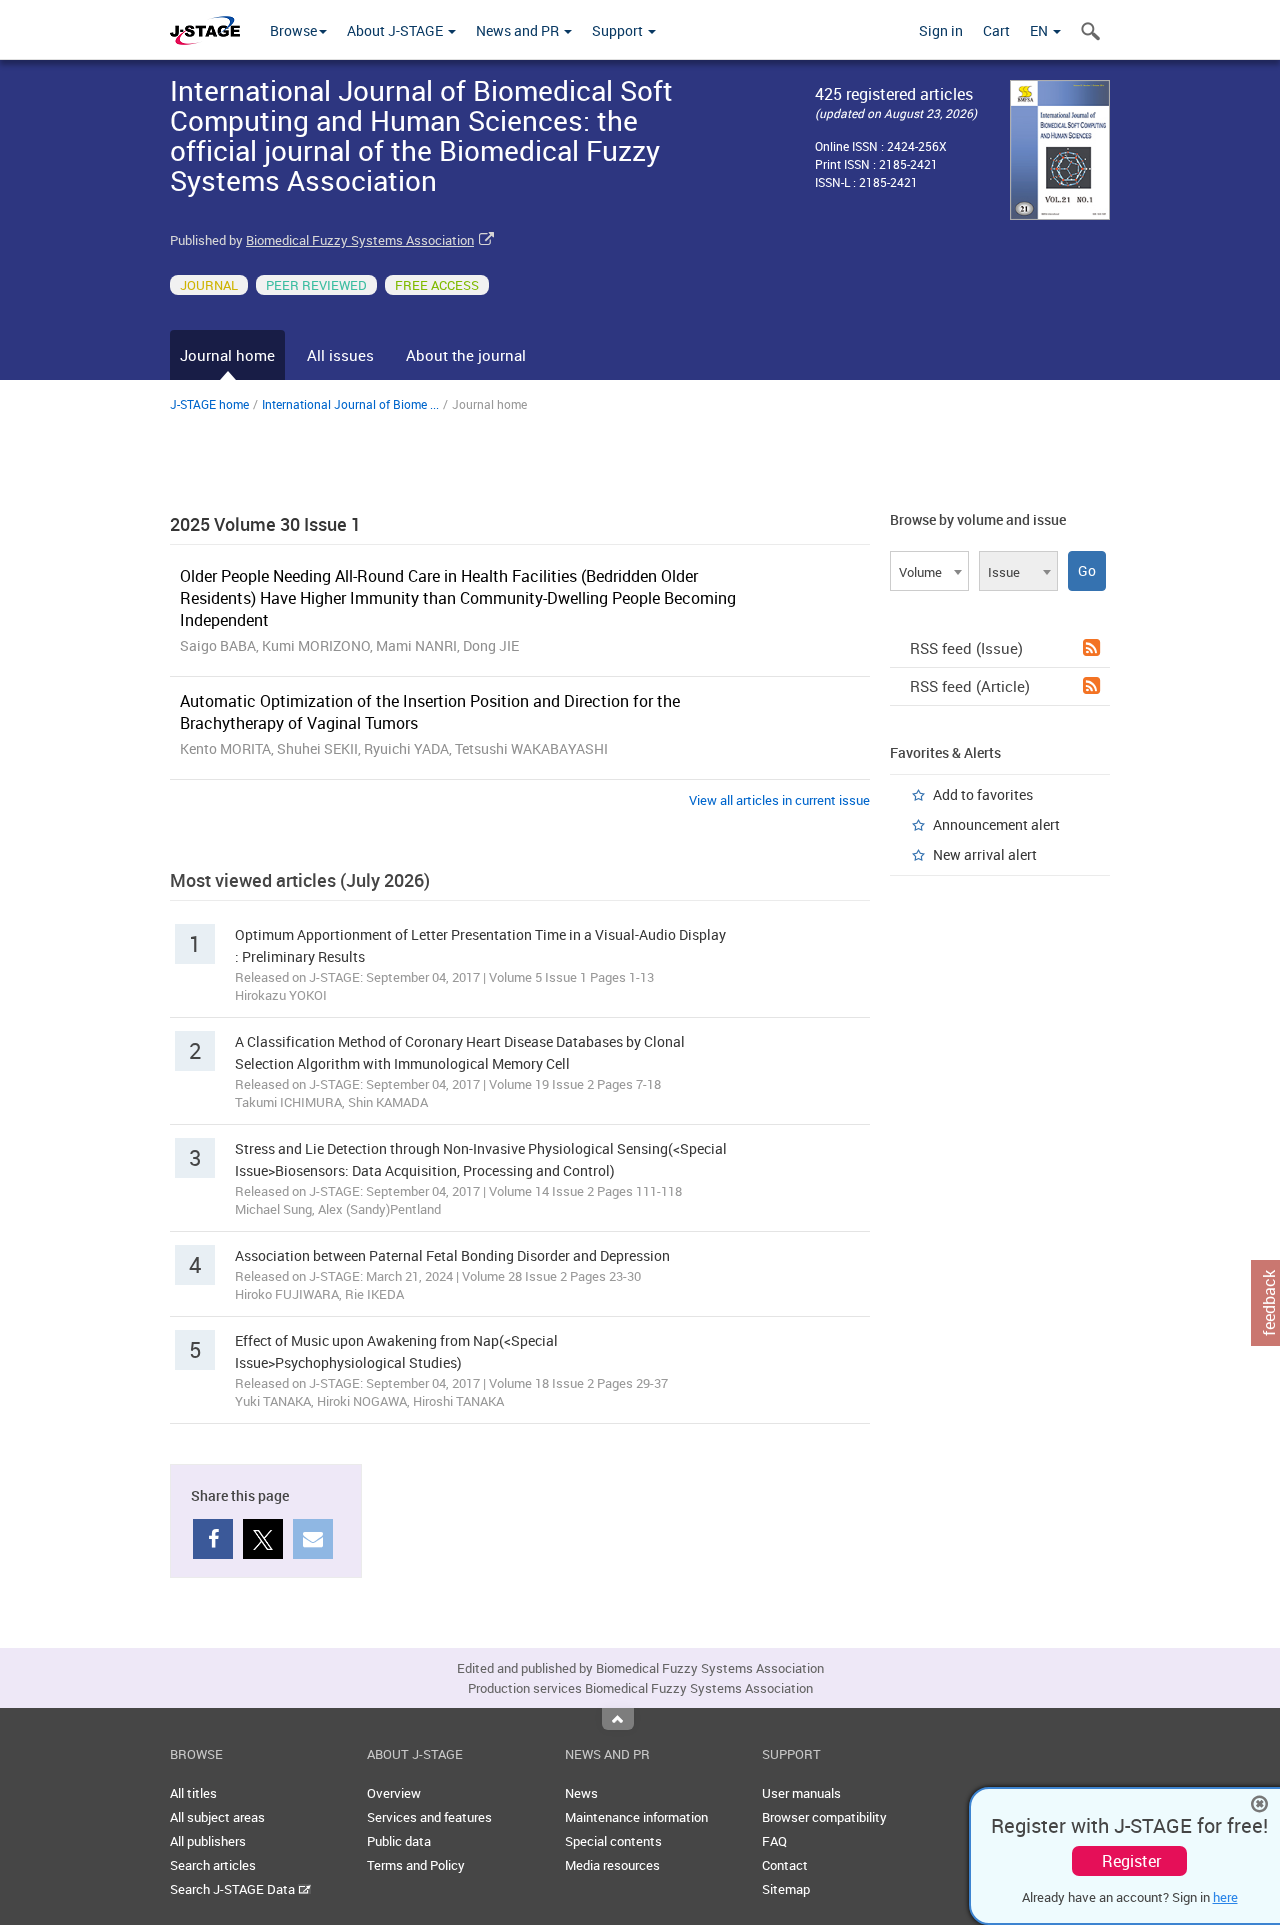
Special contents (613, 1841)
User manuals (801, 1793)
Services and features (429, 1817)
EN (1040, 30)
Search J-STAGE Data (234, 1889)
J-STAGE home (209, 404)
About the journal (466, 355)
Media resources (612, 1865)
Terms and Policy (416, 1865)
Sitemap (786, 1889)
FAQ (774, 1841)
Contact (785, 1865)
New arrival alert (985, 854)
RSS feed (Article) (970, 686)
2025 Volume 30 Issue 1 (265, 524)
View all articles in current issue (779, 800)
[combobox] (929, 571)
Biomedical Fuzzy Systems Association (360, 240)
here (1225, 1897)
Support (619, 30)
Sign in (941, 30)
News (581, 1793)
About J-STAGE (396, 30)
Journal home (227, 355)
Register (1131, 1861)
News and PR (519, 30)
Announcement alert (996, 824)
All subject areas (217, 1817)
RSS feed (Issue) (966, 648)
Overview (394, 1793)
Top (618, 1719)
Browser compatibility (824, 1817)
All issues (340, 355)
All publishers (208, 1841)
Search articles (213, 1865)
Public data (399, 1841)
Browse (293, 30)
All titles (193, 1793)
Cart (996, 30)
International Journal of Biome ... (350, 404)
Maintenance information (636, 1817)
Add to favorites (983, 794)
